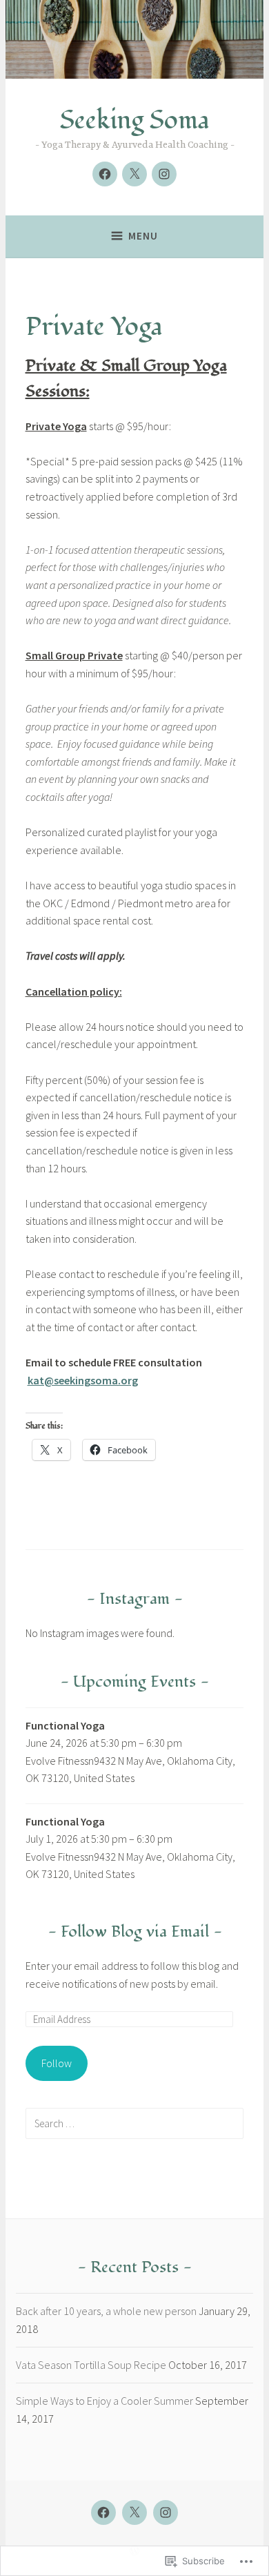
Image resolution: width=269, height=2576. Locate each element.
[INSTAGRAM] (166, 2512)
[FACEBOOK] (103, 2512)
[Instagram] (164, 174)
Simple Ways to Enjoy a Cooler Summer (104, 2401)
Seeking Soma (135, 120)
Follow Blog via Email (135, 1931)
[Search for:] (135, 2123)
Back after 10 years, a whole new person (106, 2311)
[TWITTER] (134, 2512)
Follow (57, 2063)
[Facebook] (105, 174)
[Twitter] (134, 174)
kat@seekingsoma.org (83, 1380)
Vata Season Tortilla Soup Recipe (91, 2365)
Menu (143, 236)
